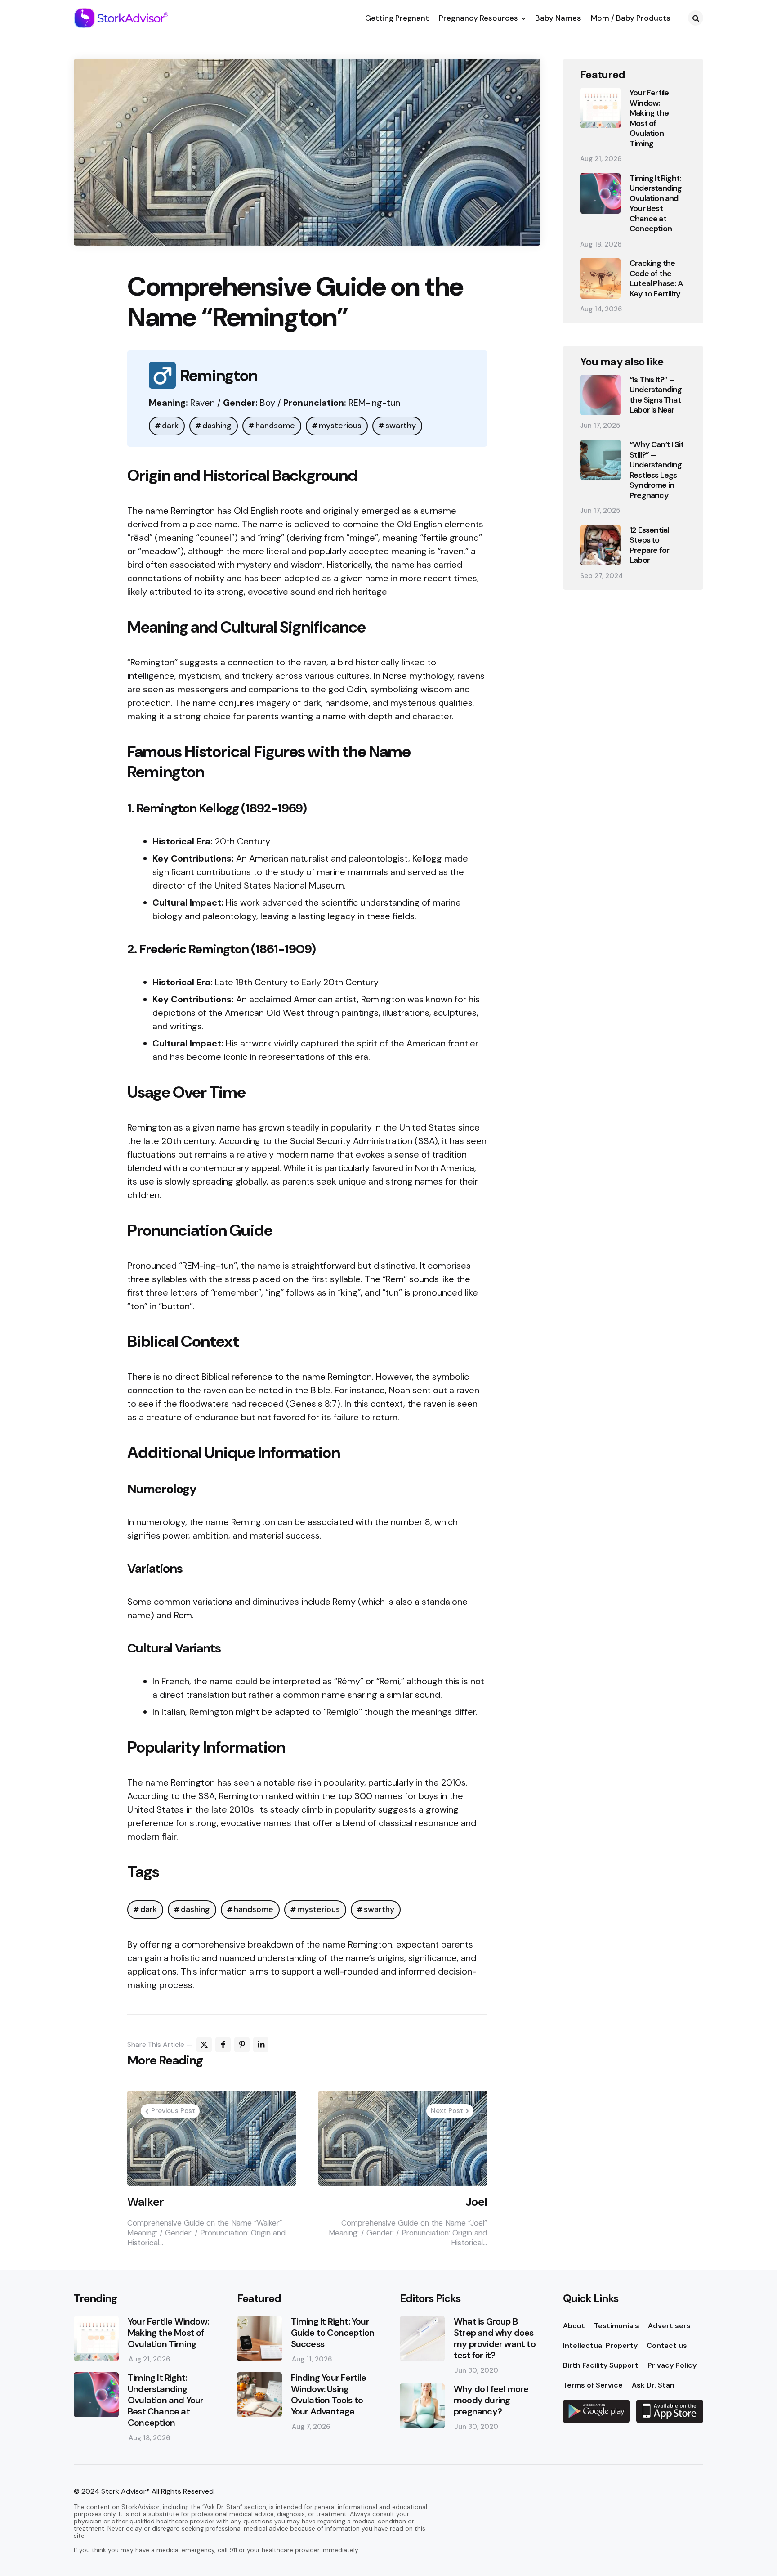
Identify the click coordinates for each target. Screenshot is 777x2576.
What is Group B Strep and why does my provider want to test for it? (495, 2338)
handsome (275, 426)
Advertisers (669, 2326)
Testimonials (616, 2326)
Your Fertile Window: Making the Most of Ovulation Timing (649, 118)
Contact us (667, 2345)
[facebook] (223, 2045)
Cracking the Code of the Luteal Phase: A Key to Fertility (656, 278)
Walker (145, 2202)
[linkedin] (261, 2045)
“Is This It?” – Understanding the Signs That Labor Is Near (656, 395)
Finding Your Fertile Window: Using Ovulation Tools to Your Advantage (329, 2395)
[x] (204, 2045)
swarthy (401, 426)
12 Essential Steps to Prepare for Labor (649, 545)
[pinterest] (242, 2045)
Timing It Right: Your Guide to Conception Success (333, 2333)
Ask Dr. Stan (653, 2385)
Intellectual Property (600, 2345)
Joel (476, 2202)
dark (170, 426)
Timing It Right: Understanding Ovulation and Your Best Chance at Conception (656, 204)
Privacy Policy (672, 2365)
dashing (217, 426)
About (574, 2326)
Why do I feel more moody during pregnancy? (491, 2400)
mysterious (340, 426)
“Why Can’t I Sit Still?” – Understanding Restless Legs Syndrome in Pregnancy (656, 470)
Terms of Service (593, 2385)
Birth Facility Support (601, 2365)
